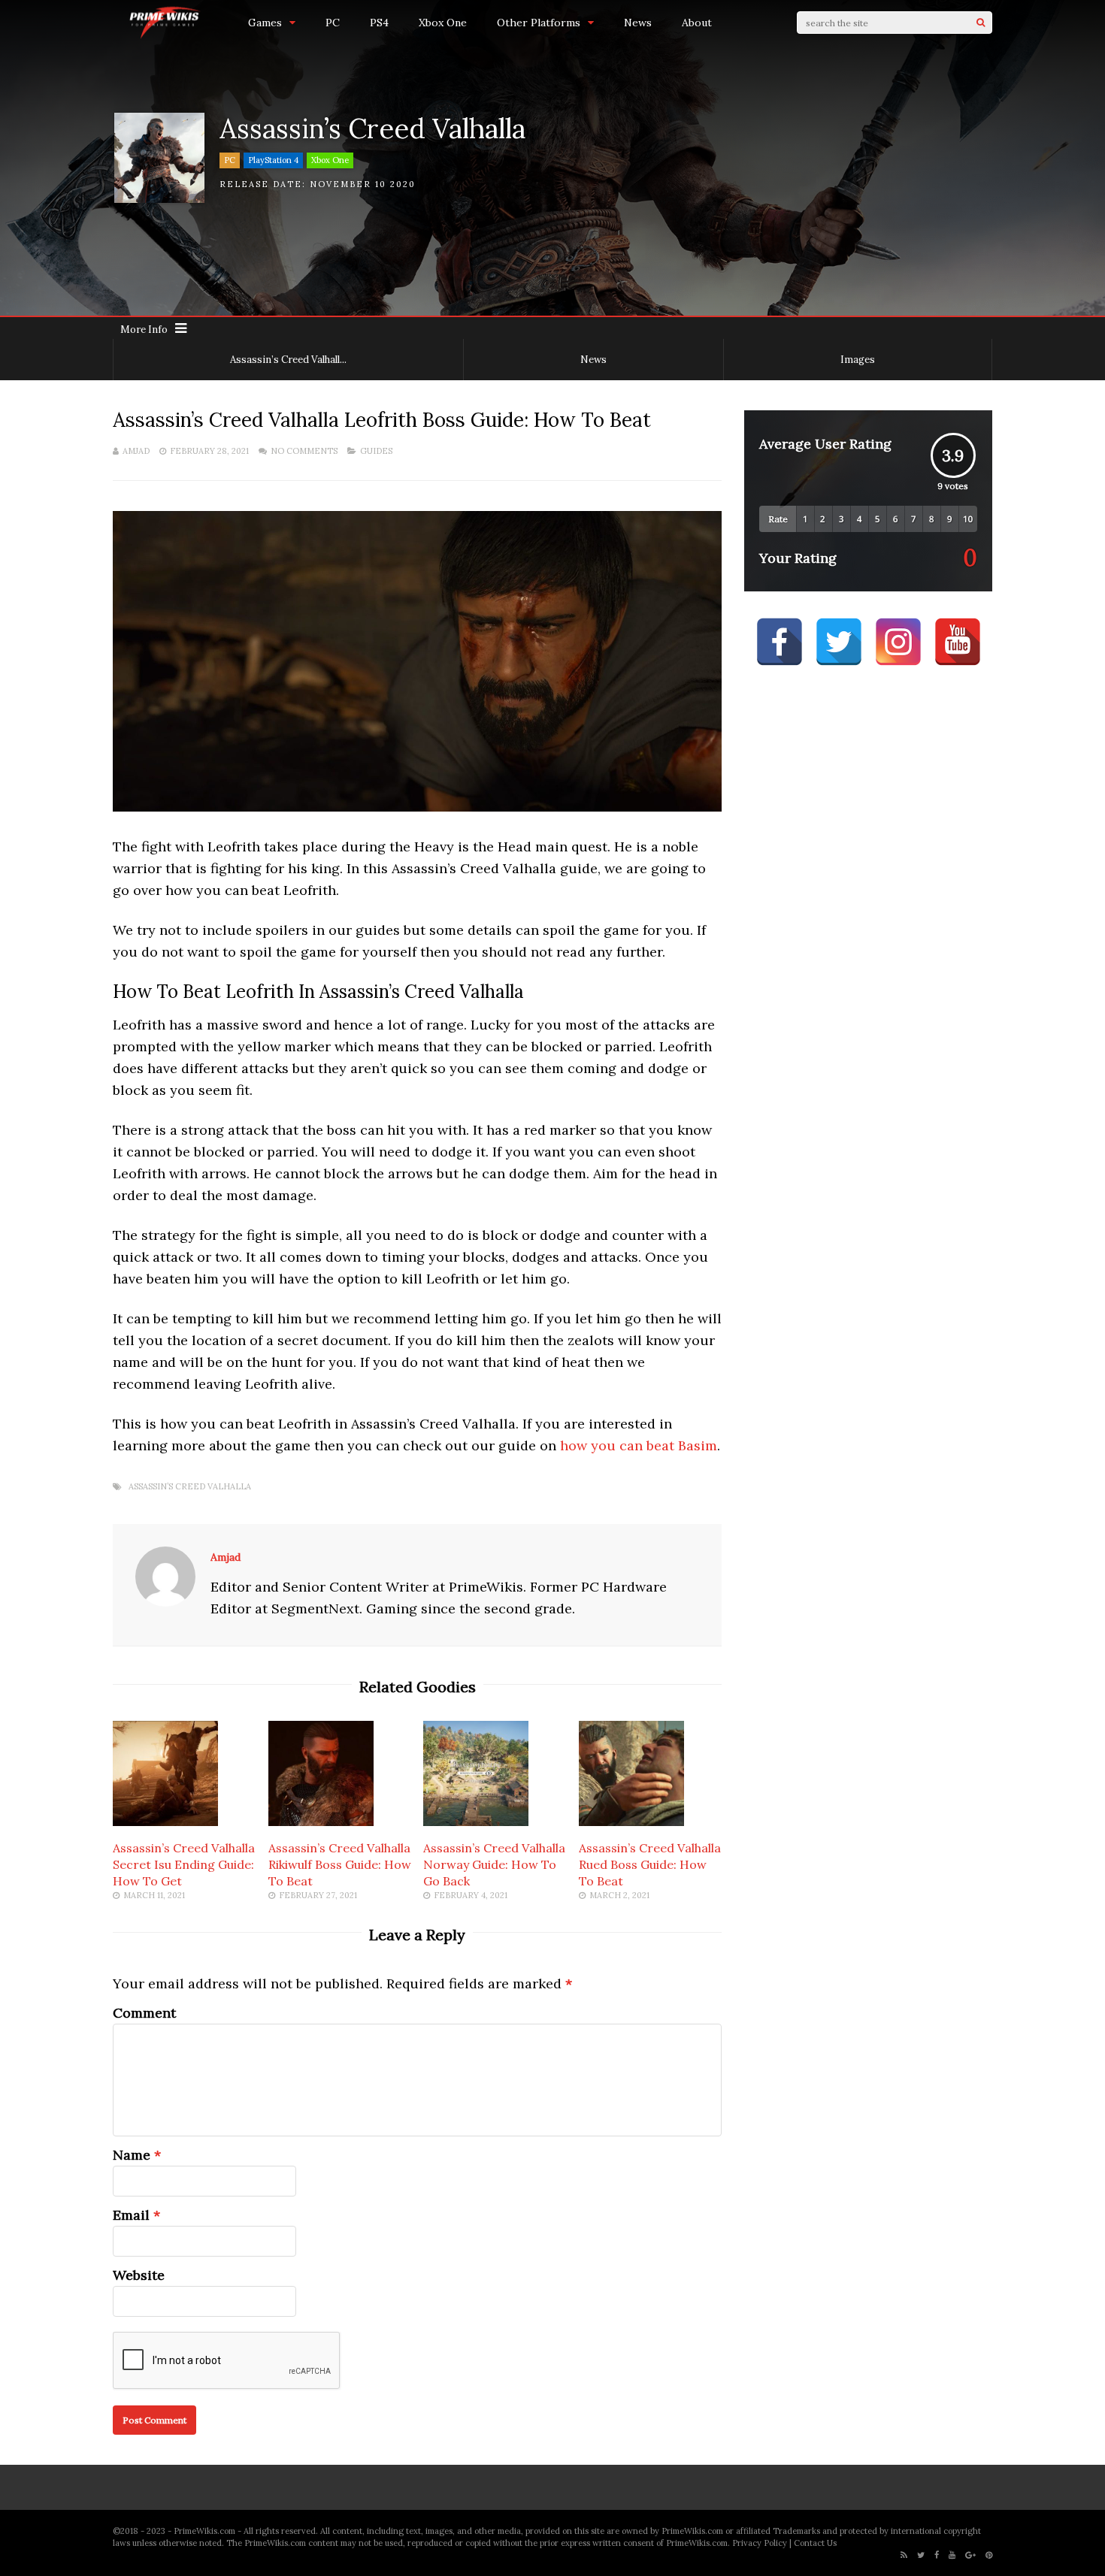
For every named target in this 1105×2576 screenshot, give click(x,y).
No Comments (304, 451)
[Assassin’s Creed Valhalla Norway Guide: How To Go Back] (476, 1821)
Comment (144, 2013)
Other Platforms (539, 23)
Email (131, 2215)
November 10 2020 (363, 184)
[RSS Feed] (904, 2555)
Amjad (136, 451)
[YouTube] (952, 2555)
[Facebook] (937, 2555)
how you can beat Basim (639, 1445)
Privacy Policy (760, 2543)
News (638, 23)
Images (858, 360)
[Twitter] (921, 2555)
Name (132, 2155)
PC (333, 23)
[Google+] (970, 2555)
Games (265, 23)
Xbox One (443, 23)
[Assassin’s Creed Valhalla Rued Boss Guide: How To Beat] (631, 1821)
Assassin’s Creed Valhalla (190, 1487)
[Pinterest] (989, 2555)
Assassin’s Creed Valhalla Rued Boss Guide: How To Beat (650, 1864)
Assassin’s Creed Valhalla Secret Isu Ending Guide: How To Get (184, 1864)
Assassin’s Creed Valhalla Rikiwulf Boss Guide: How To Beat (340, 1864)
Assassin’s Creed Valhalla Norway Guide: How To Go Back (494, 1864)
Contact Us (815, 2543)
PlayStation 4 (273, 160)
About (697, 23)
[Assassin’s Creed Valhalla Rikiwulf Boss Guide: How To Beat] (321, 1821)
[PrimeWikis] (165, 36)
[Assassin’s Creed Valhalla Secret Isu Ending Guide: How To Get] (165, 1821)
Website (139, 2275)
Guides (376, 451)
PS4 (379, 23)
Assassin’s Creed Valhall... (288, 360)
